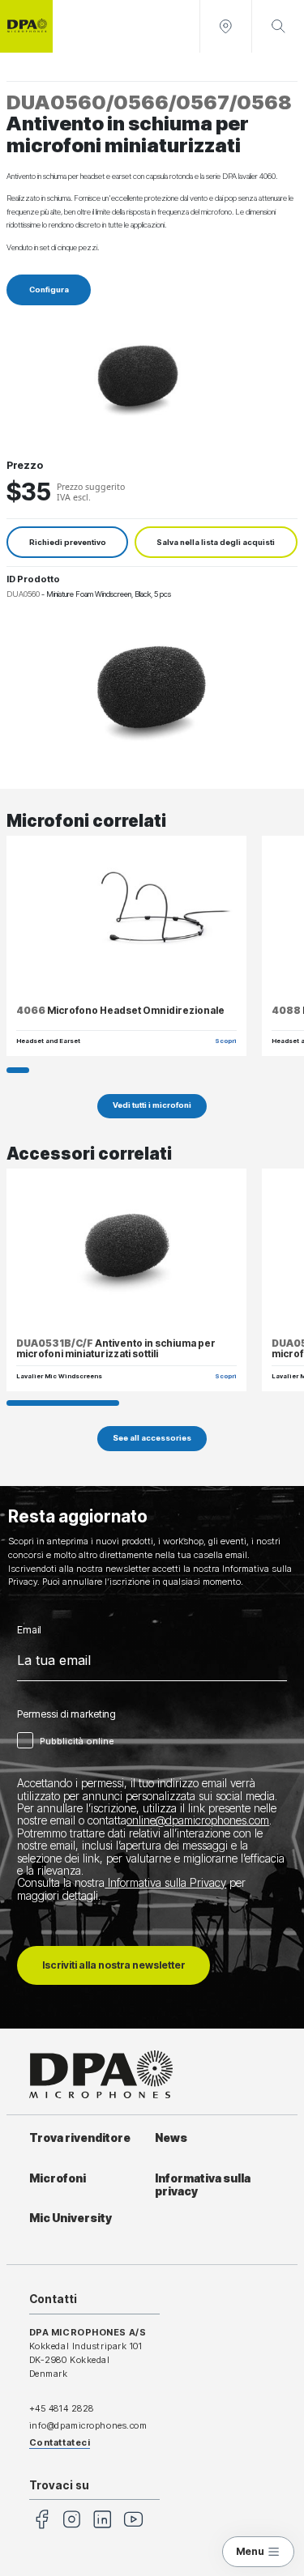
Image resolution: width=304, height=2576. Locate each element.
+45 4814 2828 (62, 2408)
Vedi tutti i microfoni (152, 1105)
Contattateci (60, 2442)
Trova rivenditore (80, 2138)
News (171, 2138)
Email (29, 1630)
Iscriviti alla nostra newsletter (113, 1965)
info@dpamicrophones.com (88, 2425)
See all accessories (152, 1438)
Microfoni (58, 2178)
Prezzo (25, 466)
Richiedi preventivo (68, 542)
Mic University (71, 2218)
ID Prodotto (33, 579)
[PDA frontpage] (26, 26)
